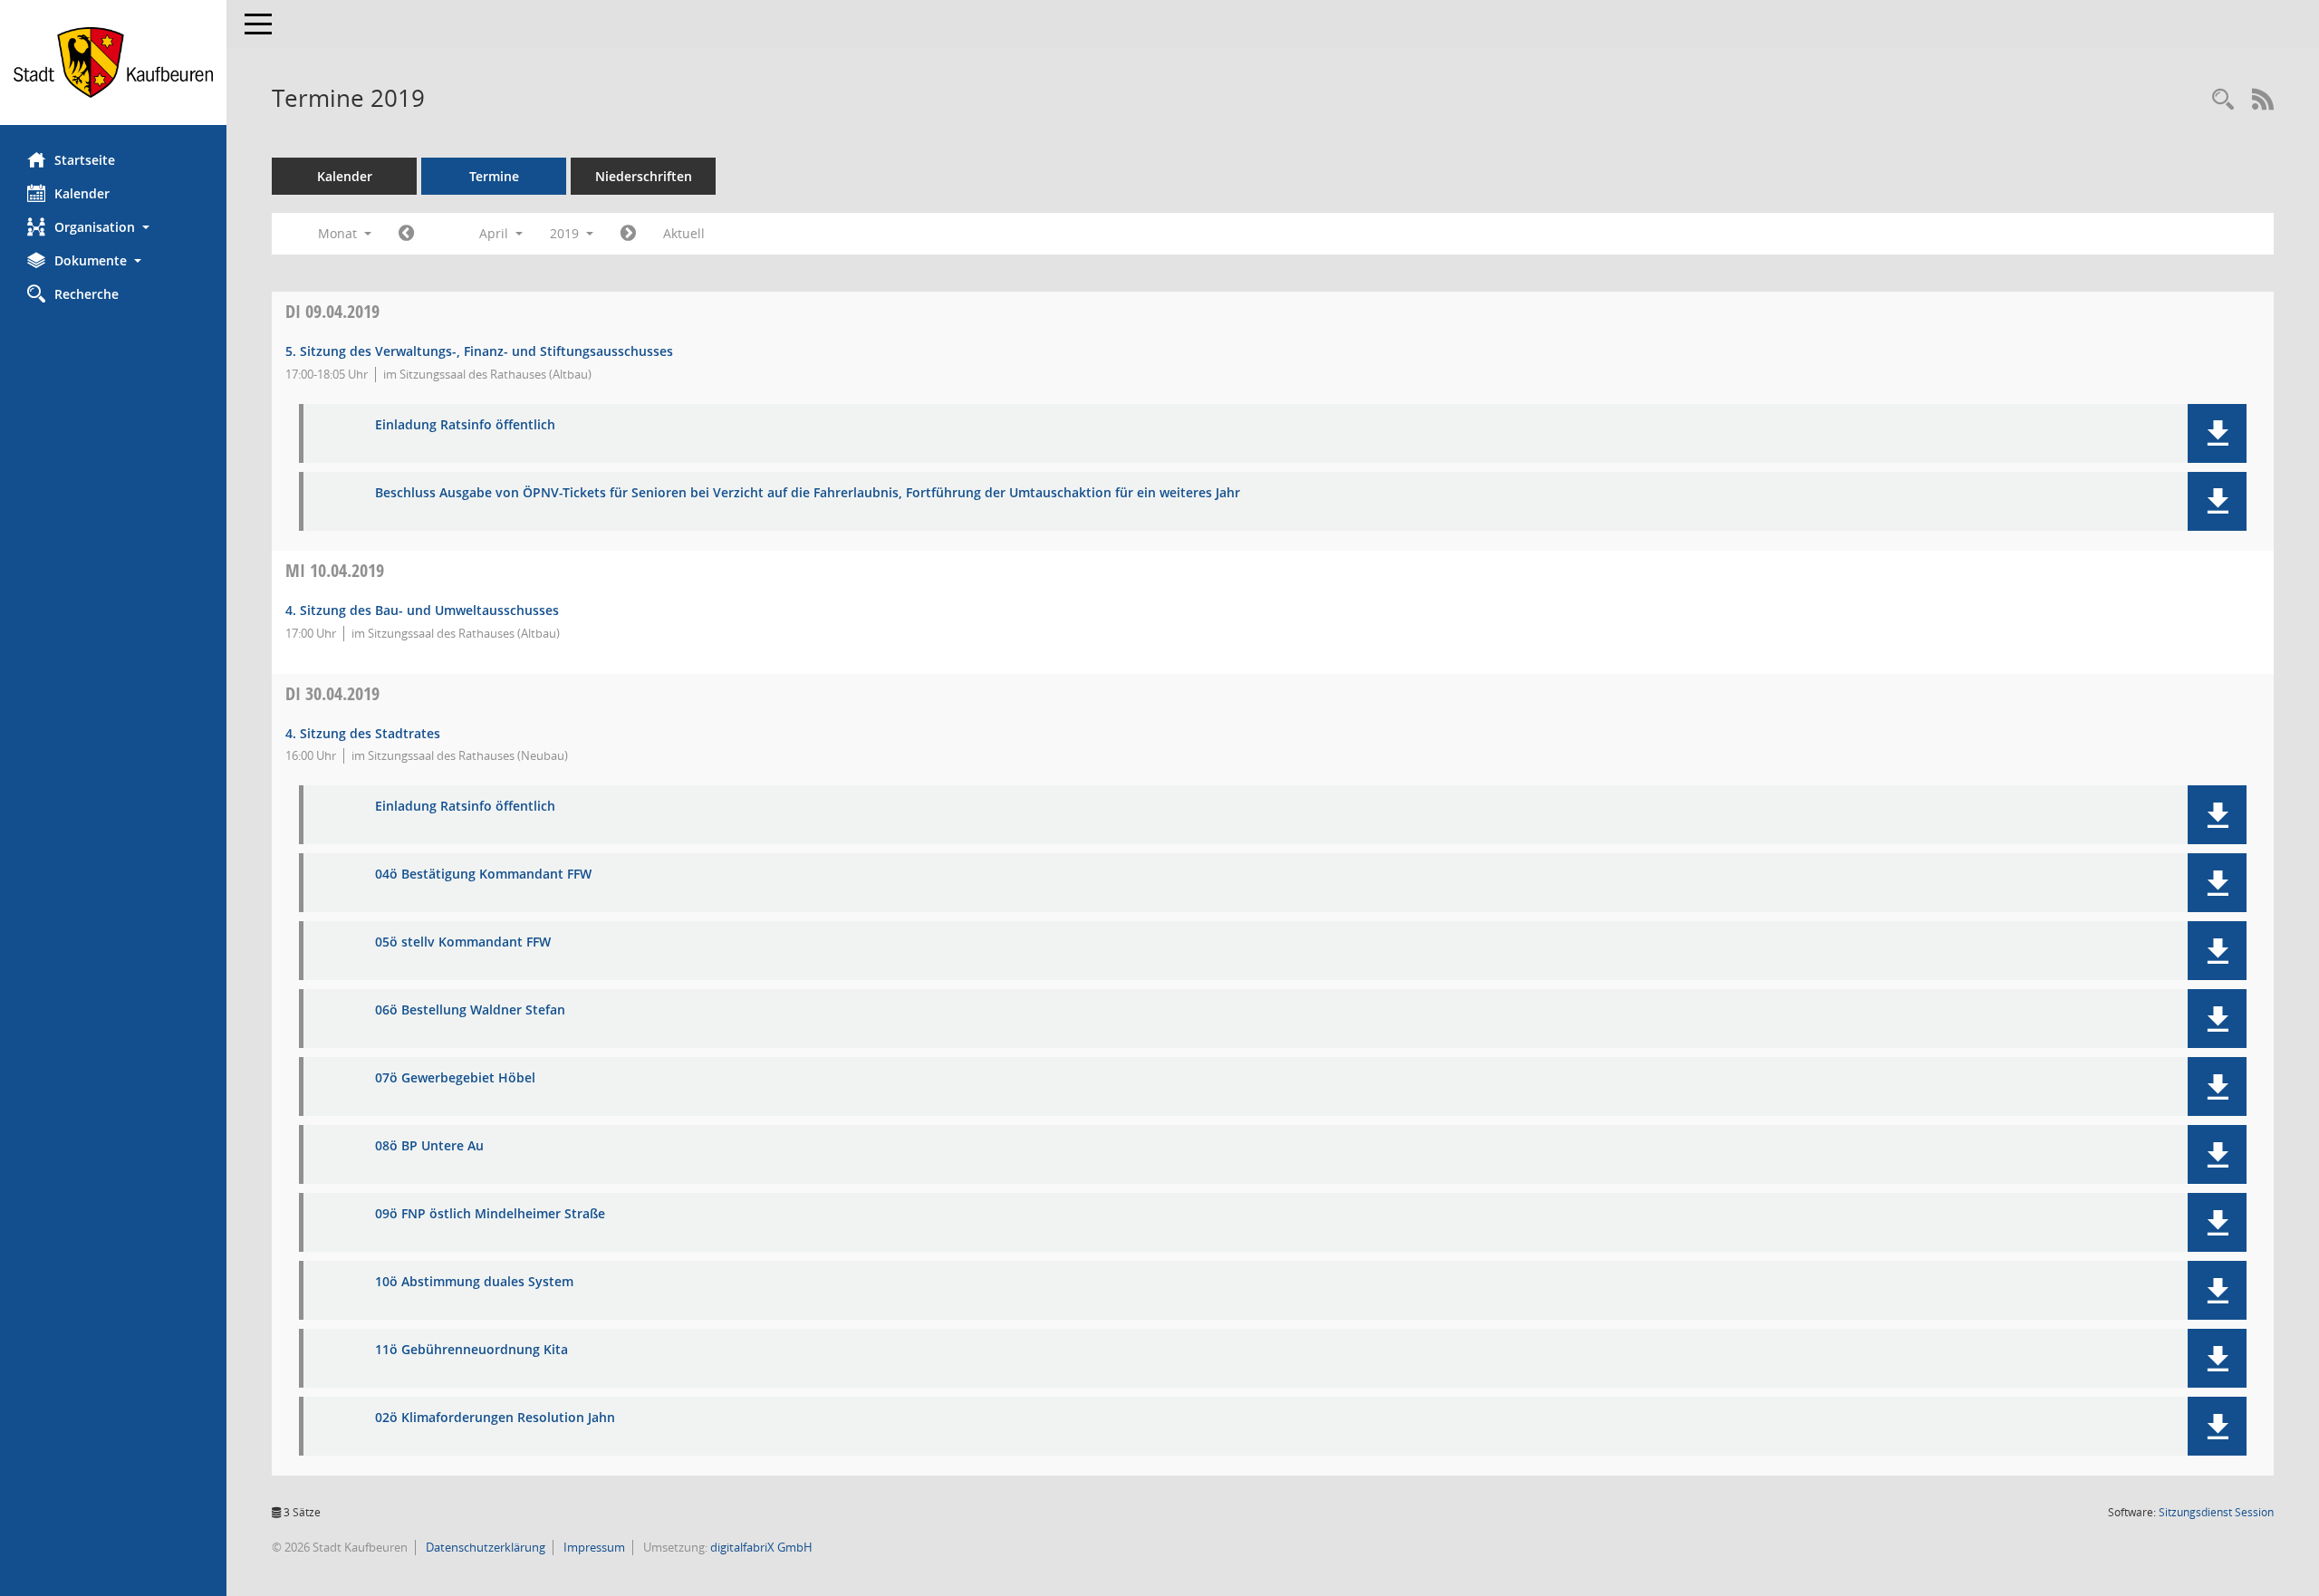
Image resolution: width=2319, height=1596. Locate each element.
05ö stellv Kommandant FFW (463, 942)
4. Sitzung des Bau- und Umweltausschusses (422, 610)
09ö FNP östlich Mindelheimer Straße (490, 1214)
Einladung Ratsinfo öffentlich (465, 425)
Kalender (82, 193)
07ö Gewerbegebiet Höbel (455, 1078)
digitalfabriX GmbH (761, 1547)
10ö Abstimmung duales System (474, 1282)
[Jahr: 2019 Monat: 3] (406, 234)
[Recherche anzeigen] (2223, 100)
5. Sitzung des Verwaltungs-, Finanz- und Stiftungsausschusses (479, 351)
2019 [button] (566, 233)
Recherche (87, 294)
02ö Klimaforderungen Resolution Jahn (495, 1418)
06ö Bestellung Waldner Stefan (470, 1010)
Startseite (85, 160)
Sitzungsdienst (2216, 1512)
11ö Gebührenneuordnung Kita (471, 1350)
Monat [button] (339, 233)
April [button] (496, 233)
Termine (494, 176)
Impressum (593, 1547)
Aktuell (684, 233)
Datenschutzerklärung (484, 1547)
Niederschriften (644, 176)
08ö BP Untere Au (429, 1146)
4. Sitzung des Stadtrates (363, 733)
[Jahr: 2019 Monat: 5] (628, 234)
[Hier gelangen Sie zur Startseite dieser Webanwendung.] (113, 62)
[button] (113, 227)
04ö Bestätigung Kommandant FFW (483, 875)
